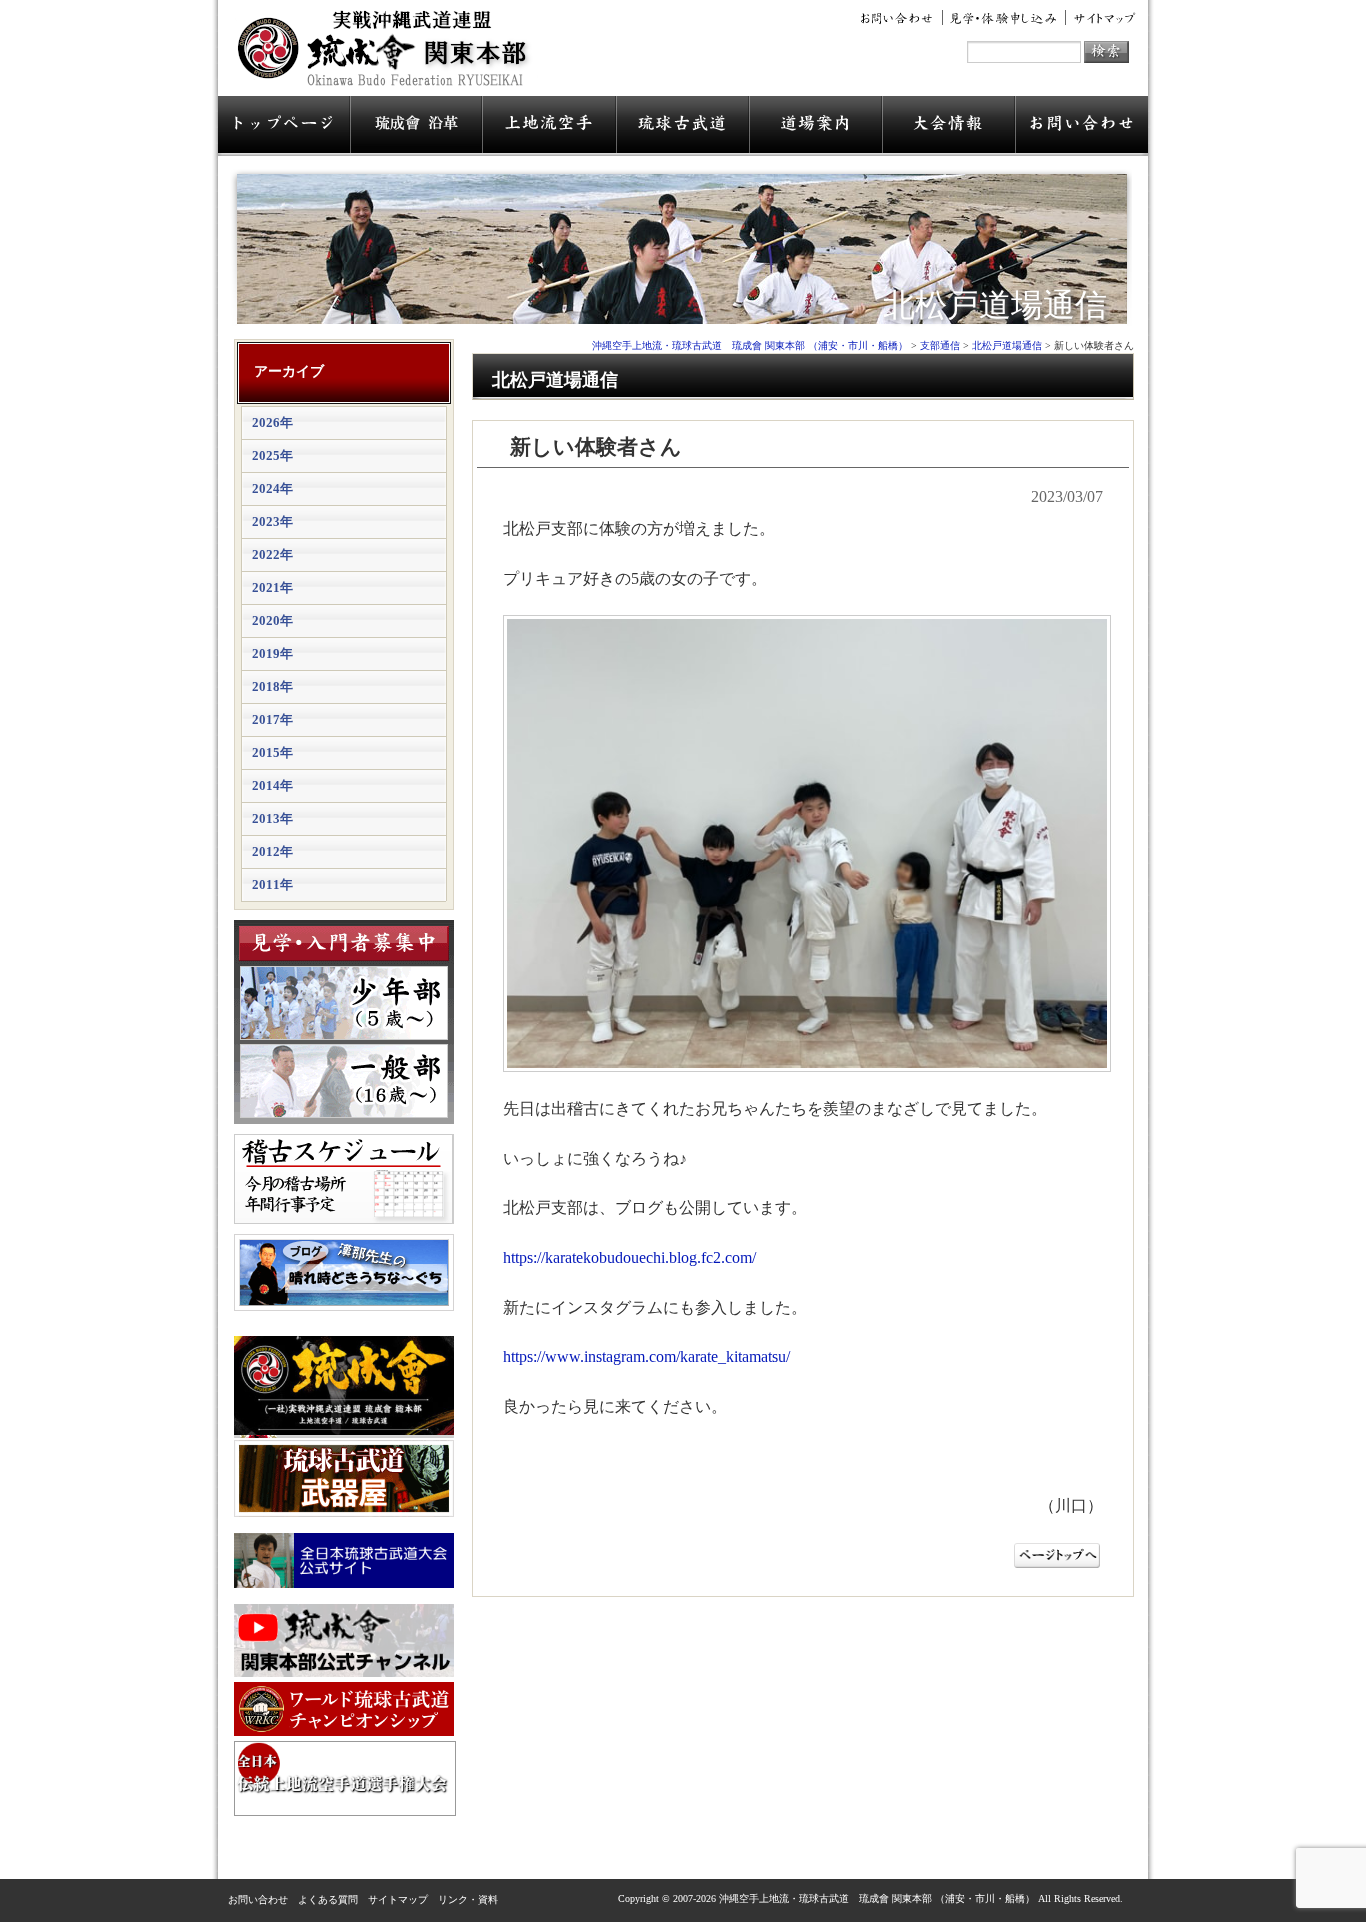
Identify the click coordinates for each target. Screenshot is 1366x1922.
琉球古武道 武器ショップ (344, 1478)
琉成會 (416, 126)
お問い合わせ (900, 18)
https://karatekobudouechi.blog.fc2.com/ (629, 1257)
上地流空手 (549, 126)
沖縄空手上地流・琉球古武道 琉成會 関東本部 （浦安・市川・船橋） (388, 56)
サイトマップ (1101, 18)
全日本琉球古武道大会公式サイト (344, 1560)
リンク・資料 (468, 1899)
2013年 (272, 818)
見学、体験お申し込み (1004, 18)
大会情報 (949, 126)
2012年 (272, 851)
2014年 (272, 785)
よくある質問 (328, 1899)
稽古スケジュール (344, 1179)
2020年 (272, 620)
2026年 (272, 422)
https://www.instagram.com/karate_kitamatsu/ (646, 1356)
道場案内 (815, 126)
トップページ (284, 126)
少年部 (344, 1003)
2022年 (272, 554)
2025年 (272, 455)
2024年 (272, 488)
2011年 (272, 884)
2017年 (272, 719)
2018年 (272, 686)
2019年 (272, 653)
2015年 (272, 752)
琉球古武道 (682, 126)
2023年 (272, 521)
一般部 (344, 1081)
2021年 (272, 587)
